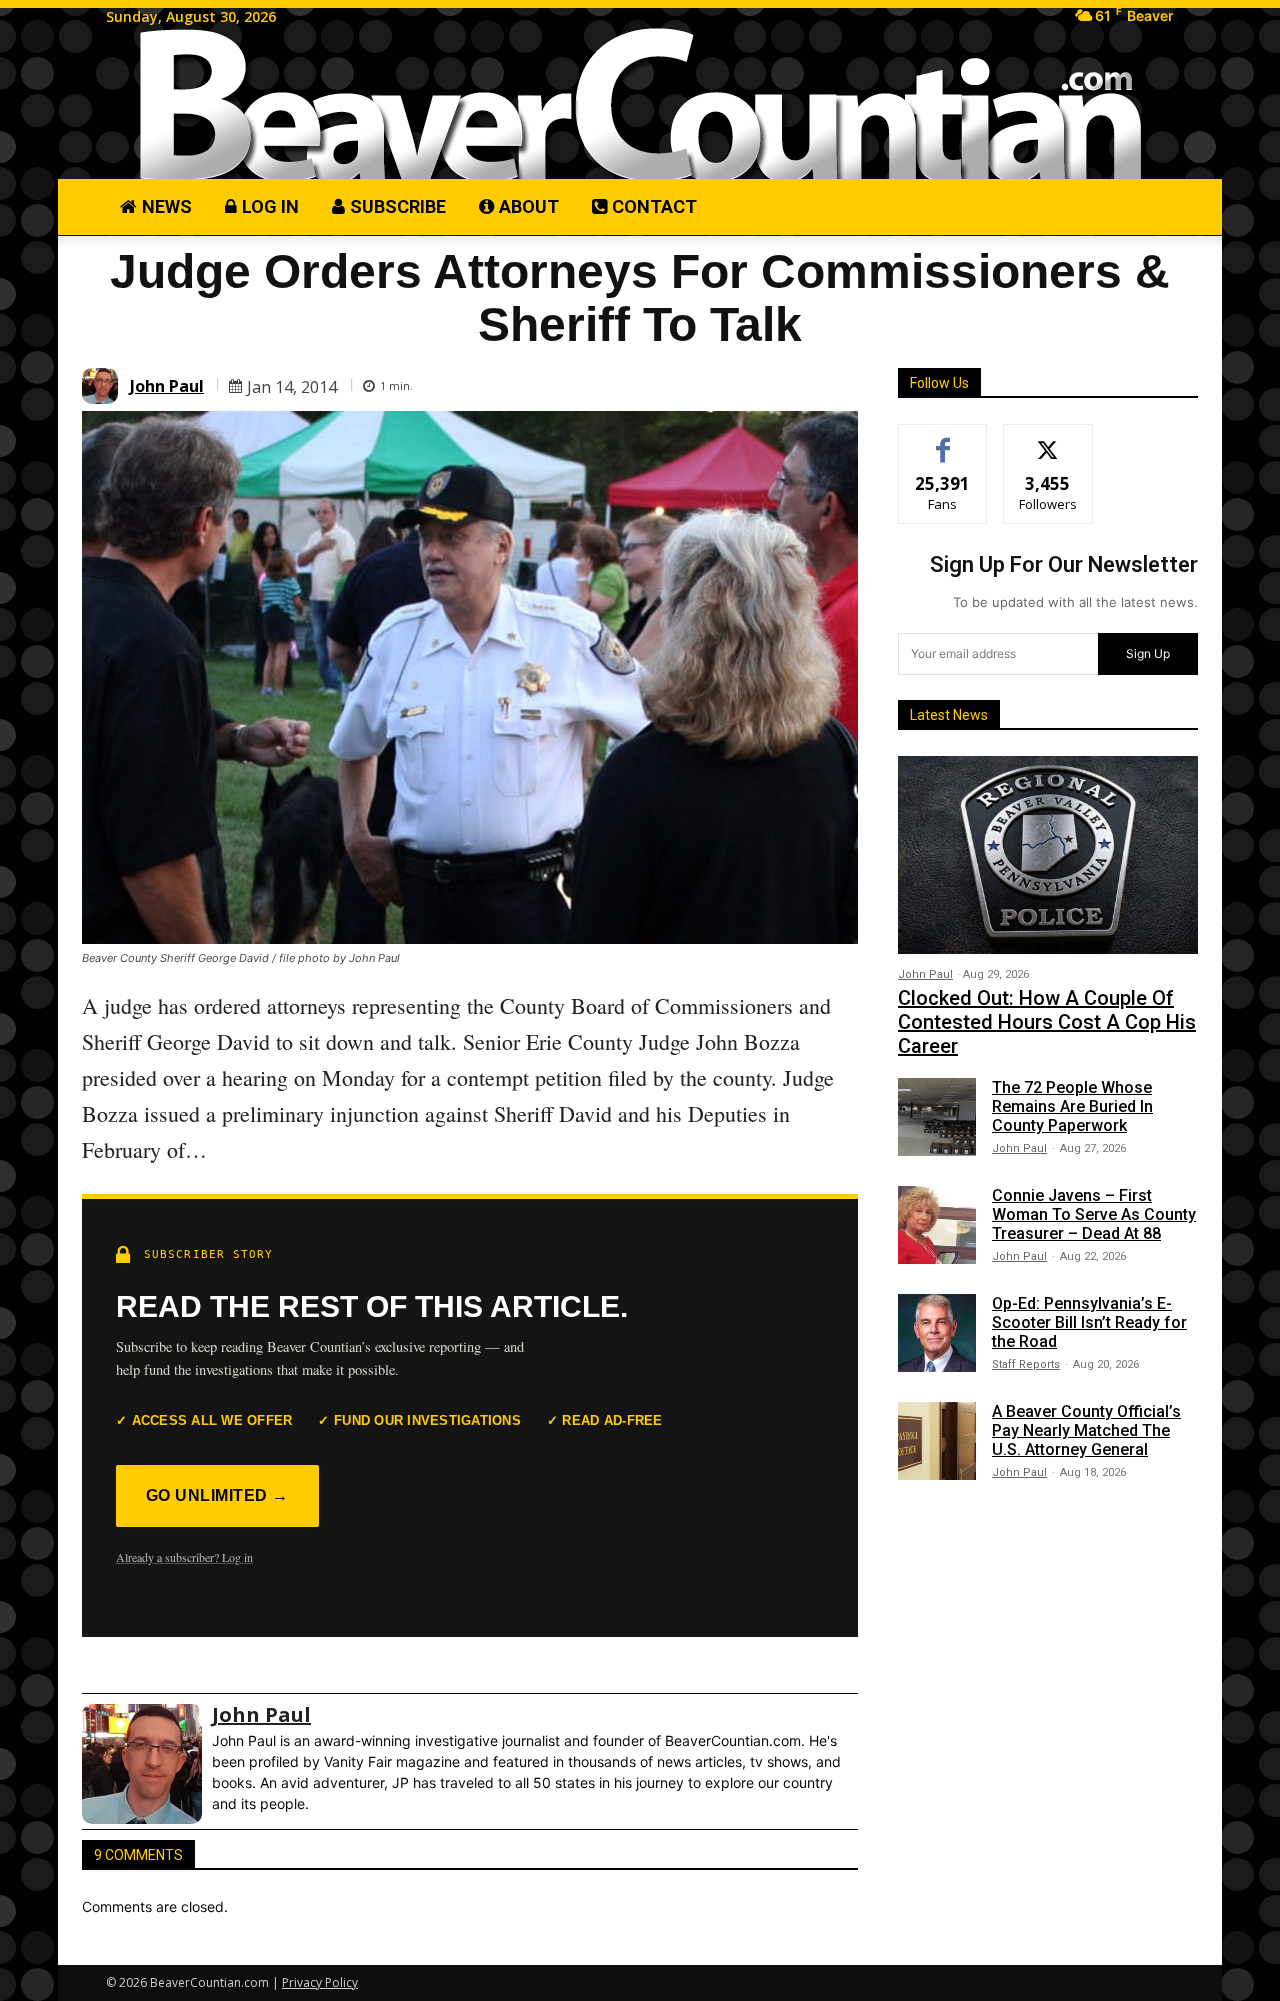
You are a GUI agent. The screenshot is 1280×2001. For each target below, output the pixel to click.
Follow (1048, 439)
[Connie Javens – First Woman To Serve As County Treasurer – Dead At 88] (937, 1225)
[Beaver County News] (640, 105)
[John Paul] (103, 386)
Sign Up (1148, 653)
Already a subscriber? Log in (184, 1557)
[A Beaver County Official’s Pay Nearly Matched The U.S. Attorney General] (937, 1441)
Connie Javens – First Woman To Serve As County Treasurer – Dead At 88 (1094, 1214)
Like (943, 439)
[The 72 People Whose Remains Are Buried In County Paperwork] (937, 1117)
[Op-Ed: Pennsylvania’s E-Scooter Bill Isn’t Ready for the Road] (937, 1333)
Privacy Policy (320, 1982)
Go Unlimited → (217, 1495)
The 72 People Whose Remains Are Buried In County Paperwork (1072, 1106)
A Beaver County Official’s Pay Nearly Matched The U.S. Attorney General (1086, 1430)
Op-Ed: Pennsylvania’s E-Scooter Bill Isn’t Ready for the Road (1089, 1322)
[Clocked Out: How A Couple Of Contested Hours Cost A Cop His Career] (1048, 855)
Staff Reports (1026, 1364)
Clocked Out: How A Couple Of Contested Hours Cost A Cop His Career (1047, 1022)
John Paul (167, 386)
